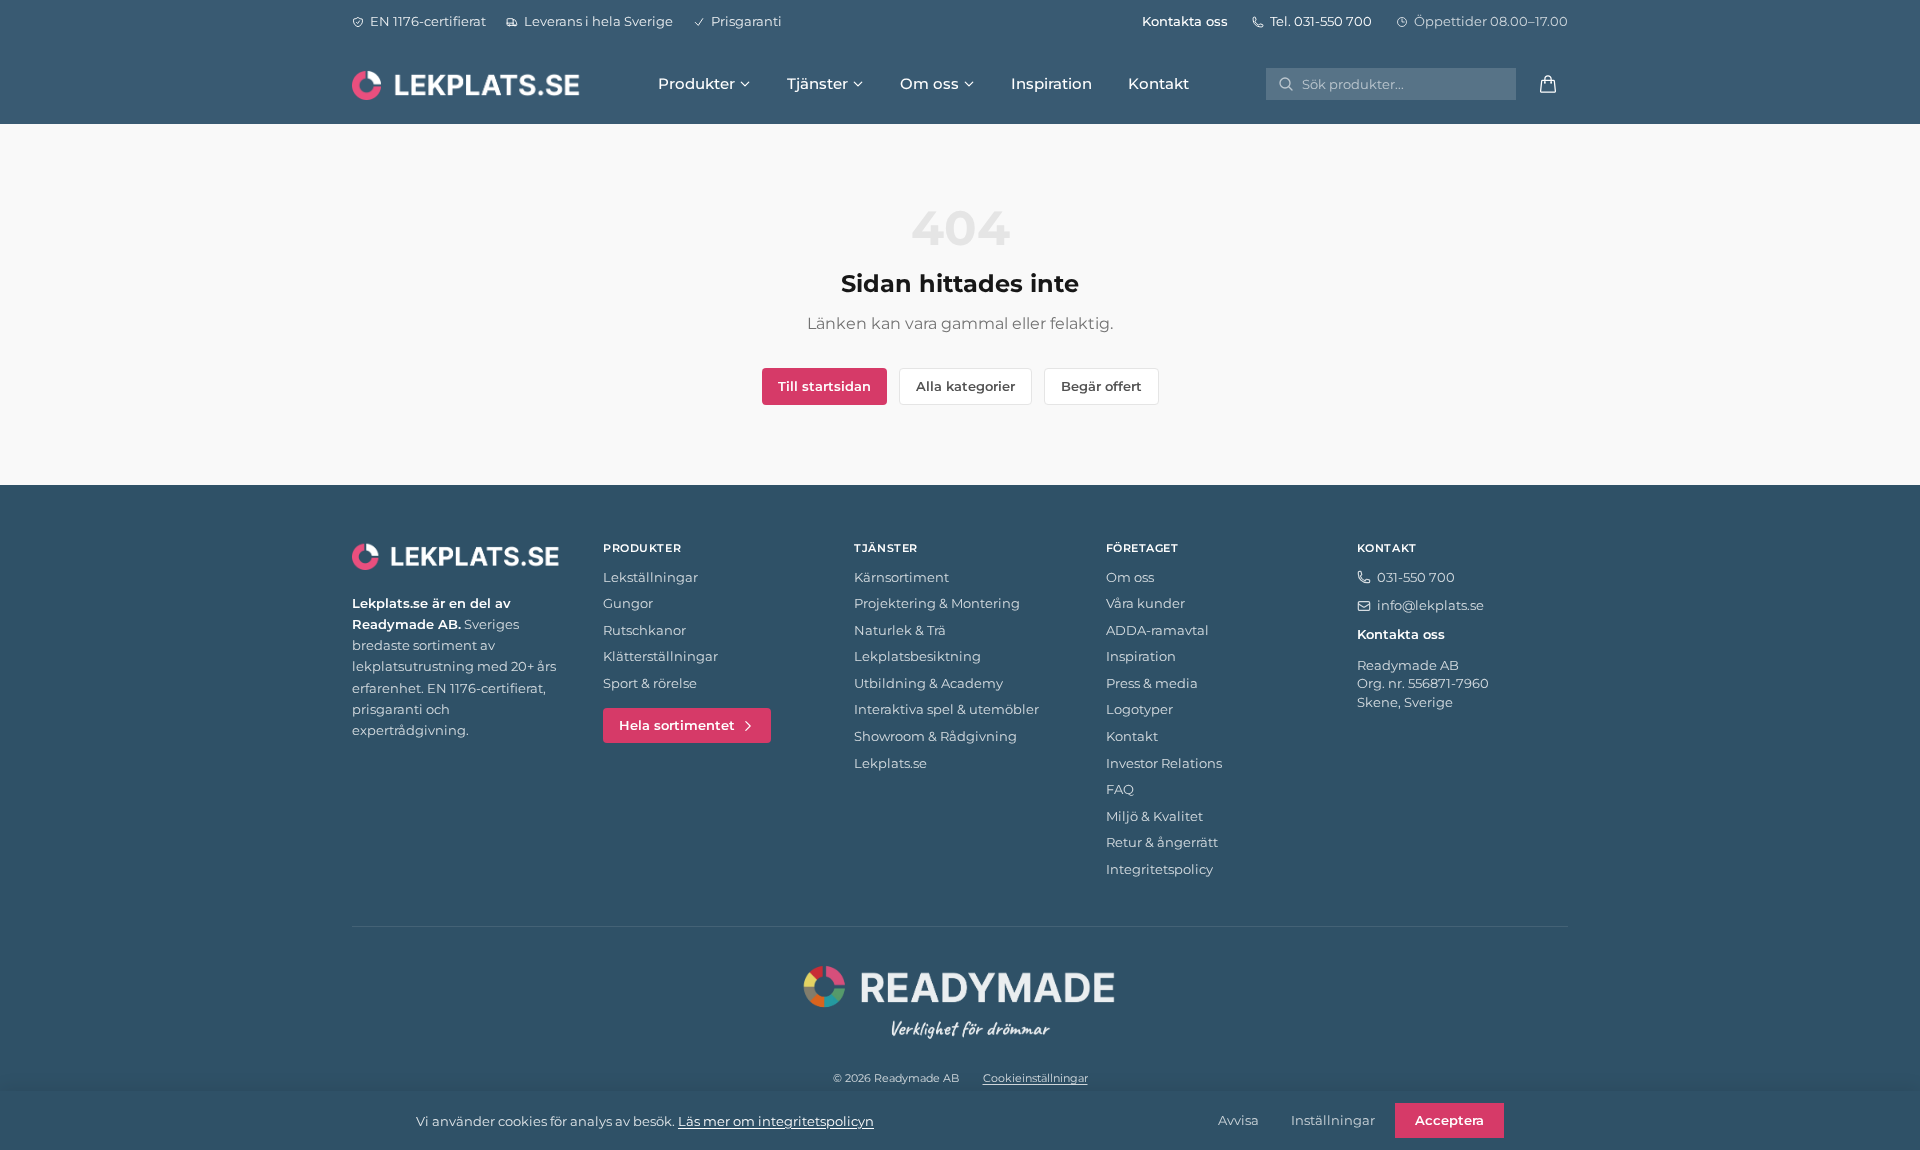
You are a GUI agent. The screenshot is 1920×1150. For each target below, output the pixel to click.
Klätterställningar (660, 656)
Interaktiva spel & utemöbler (946, 709)
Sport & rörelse (650, 683)
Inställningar (1333, 1120)
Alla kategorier (965, 386)
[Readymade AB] (960, 999)
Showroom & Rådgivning (935, 736)
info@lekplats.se (1430, 605)
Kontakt (1158, 83)
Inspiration (1051, 83)
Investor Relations (1164, 763)
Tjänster (817, 83)
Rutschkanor (644, 630)
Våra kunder (1145, 603)
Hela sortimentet (677, 725)
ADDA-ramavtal (1157, 630)
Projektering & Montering (937, 603)
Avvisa (1238, 1120)
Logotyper (1139, 709)
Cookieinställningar (1035, 1078)
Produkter (696, 83)
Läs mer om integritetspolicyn (776, 1121)
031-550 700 (1416, 577)
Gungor (628, 603)
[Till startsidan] (468, 84)
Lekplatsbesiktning (917, 656)
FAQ (1120, 789)
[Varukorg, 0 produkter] (1548, 84)
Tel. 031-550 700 (1321, 21)
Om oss (929, 83)
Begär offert (1101, 386)
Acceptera (1449, 1120)
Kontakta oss (1185, 21)
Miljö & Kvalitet (1154, 816)
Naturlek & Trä (900, 630)
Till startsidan (824, 386)
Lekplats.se (890, 763)
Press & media (1152, 683)
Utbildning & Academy (928, 683)
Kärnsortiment (901, 577)
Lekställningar (650, 577)
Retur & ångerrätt (1162, 842)
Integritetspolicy (1159, 869)
